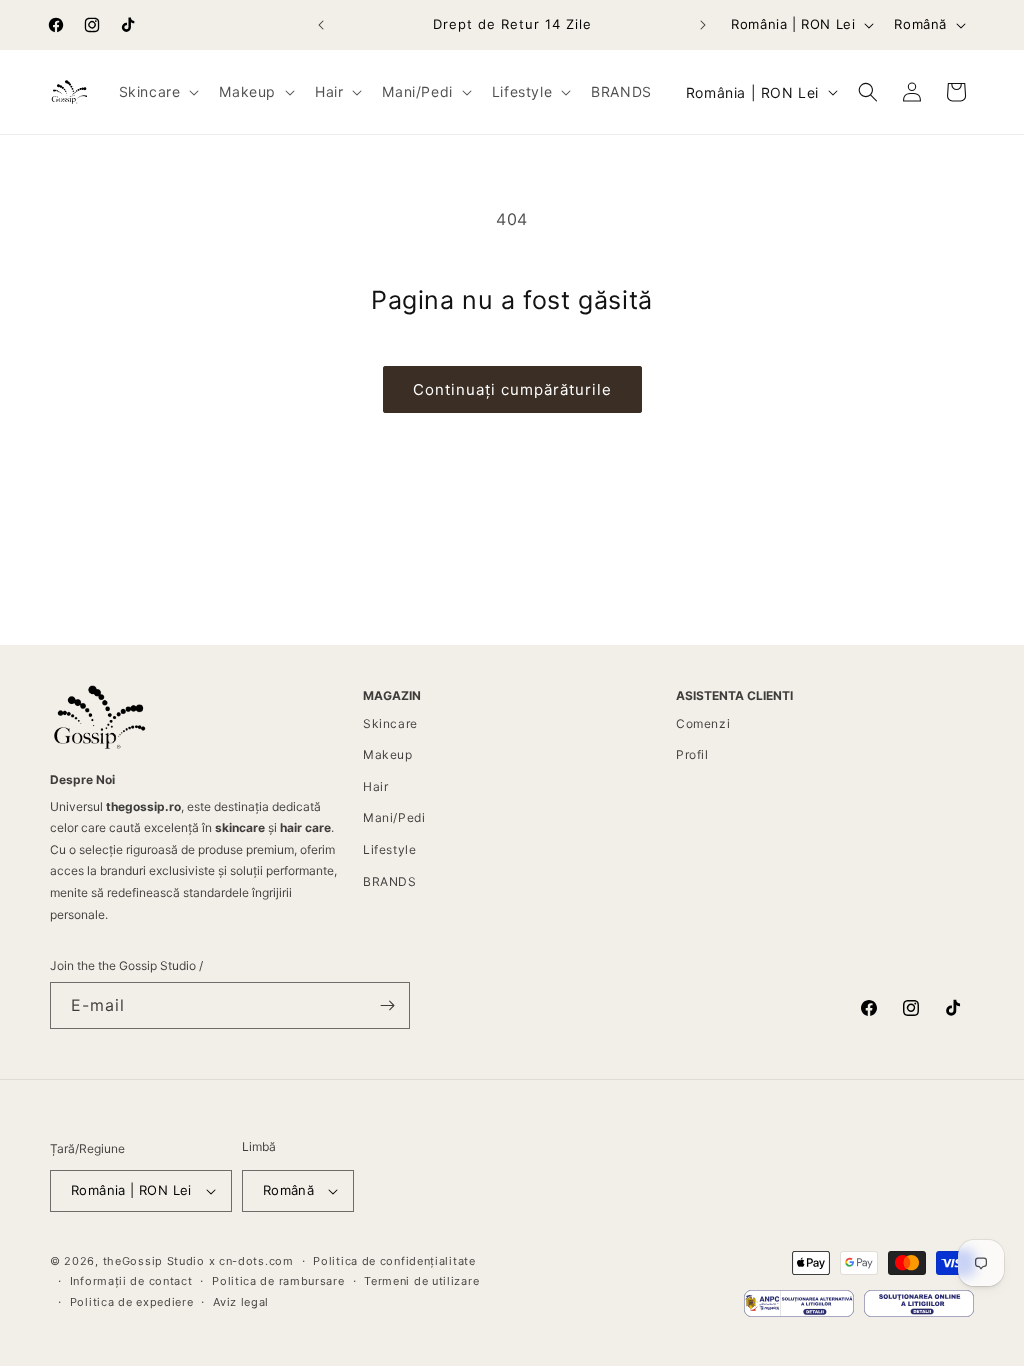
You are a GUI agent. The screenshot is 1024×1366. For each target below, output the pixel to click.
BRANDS (390, 881)
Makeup (388, 754)
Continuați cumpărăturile (512, 389)
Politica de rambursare (278, 1281)
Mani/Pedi (394, 817)
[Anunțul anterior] (321, 25)
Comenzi (703, 723)
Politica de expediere (132, 1302)
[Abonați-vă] (387, 1005)
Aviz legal (241, 1302)
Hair (375, 786)
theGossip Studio (154, 1261)
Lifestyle (389, 849)
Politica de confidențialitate (394, 1261)
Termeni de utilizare (421, 1281)
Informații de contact (131, 1281)
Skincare (390, 723)
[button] (157, 92)
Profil (692, 754)
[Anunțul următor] (703, 25)
